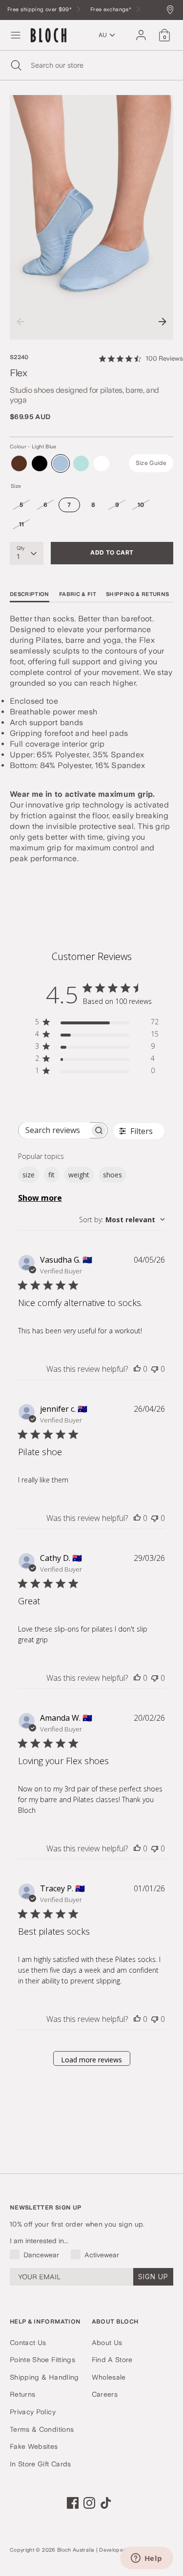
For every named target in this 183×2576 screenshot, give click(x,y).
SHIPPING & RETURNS (137, 594)
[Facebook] (73, 2503)
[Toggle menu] (16, 35)
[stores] (173, 10)
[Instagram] (89, 2503)
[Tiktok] (106, 2503)
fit (51, 1175)
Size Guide (151, 463)
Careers (105, 2394)
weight (79, 1175)
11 (22, 524)
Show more (40, 1198)
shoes (112, 1175)
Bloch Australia (76, 2550)
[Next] (163, 322)
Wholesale (109, 2377)
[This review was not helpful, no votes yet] (155, 1369)
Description (30, 594)
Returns (22, 2394)
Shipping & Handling (44, 2377)
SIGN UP (153, 2277)
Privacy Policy (33, 2412)
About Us (107, 2343)
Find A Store (112, 2360)
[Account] (141, 31)
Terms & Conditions (42, 2429)
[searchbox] (54, 1130)
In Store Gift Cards (41, 2464)
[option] (91, 218)
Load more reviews (91, 2060)
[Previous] (20, 322)
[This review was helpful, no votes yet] (137, 1369)
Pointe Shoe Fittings (42, 2360)
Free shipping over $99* (40, 10)
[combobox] (122, 1220)
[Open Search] (15, 65)
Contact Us (28, 2343)
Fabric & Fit (78, 594)
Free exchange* (112, 10)
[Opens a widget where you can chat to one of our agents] (146, 2559)
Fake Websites (34, 2446)
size (29, 1175)
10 (141, 505)
